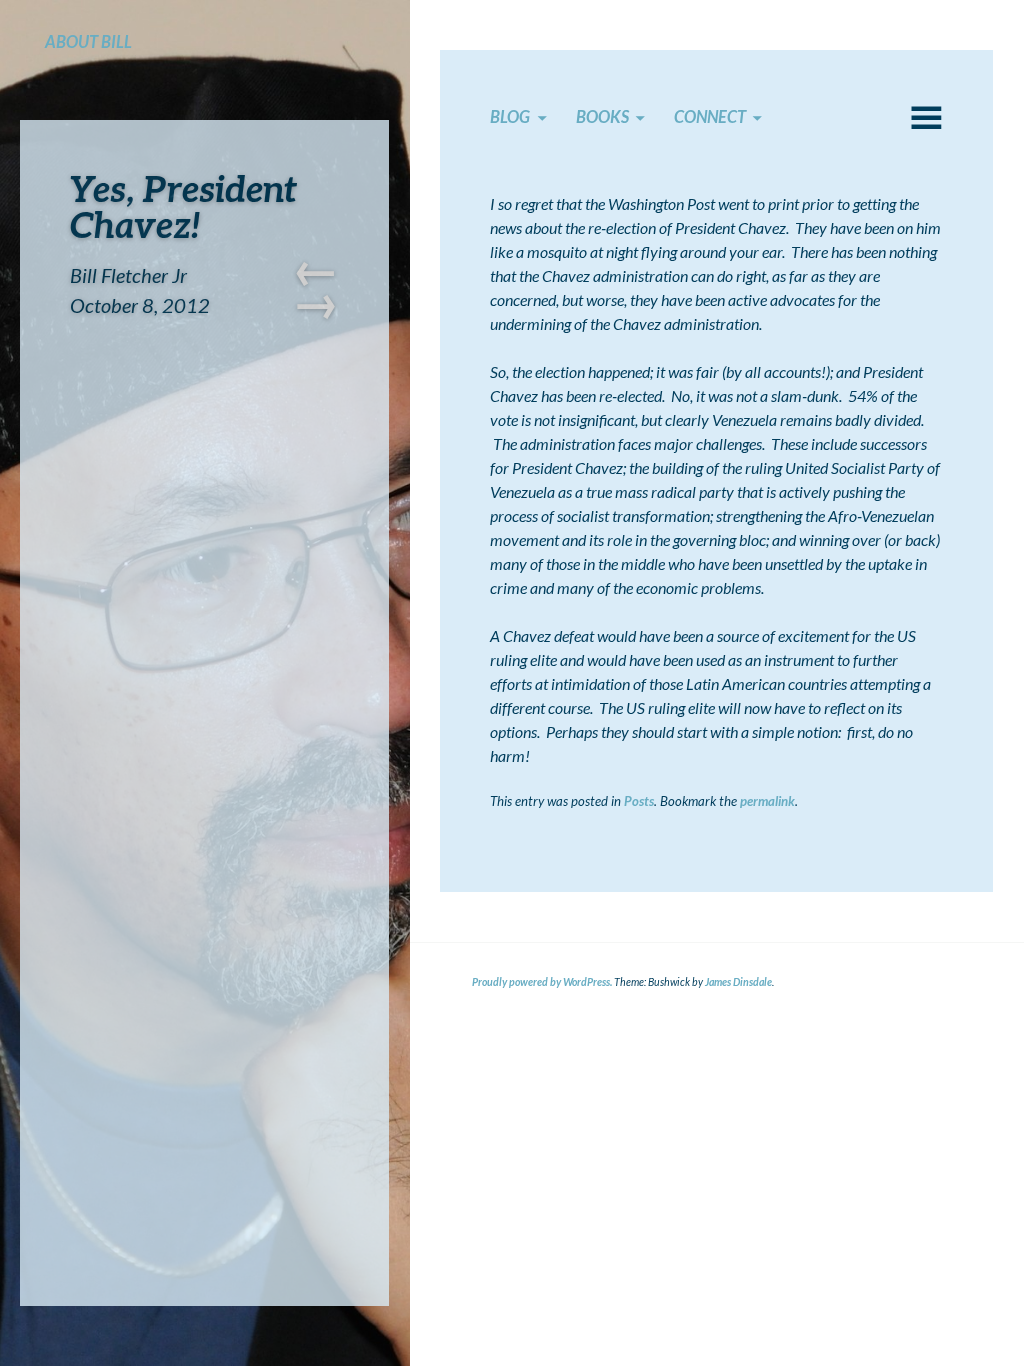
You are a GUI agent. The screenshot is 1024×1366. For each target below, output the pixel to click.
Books (602, 117)
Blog (510, 117)
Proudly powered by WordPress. (542, 982)
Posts (639, 801)
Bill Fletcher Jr (128, 275)
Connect (710, 117)
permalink (767, 801)
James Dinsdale (738, 982)
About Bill (88, 42)
